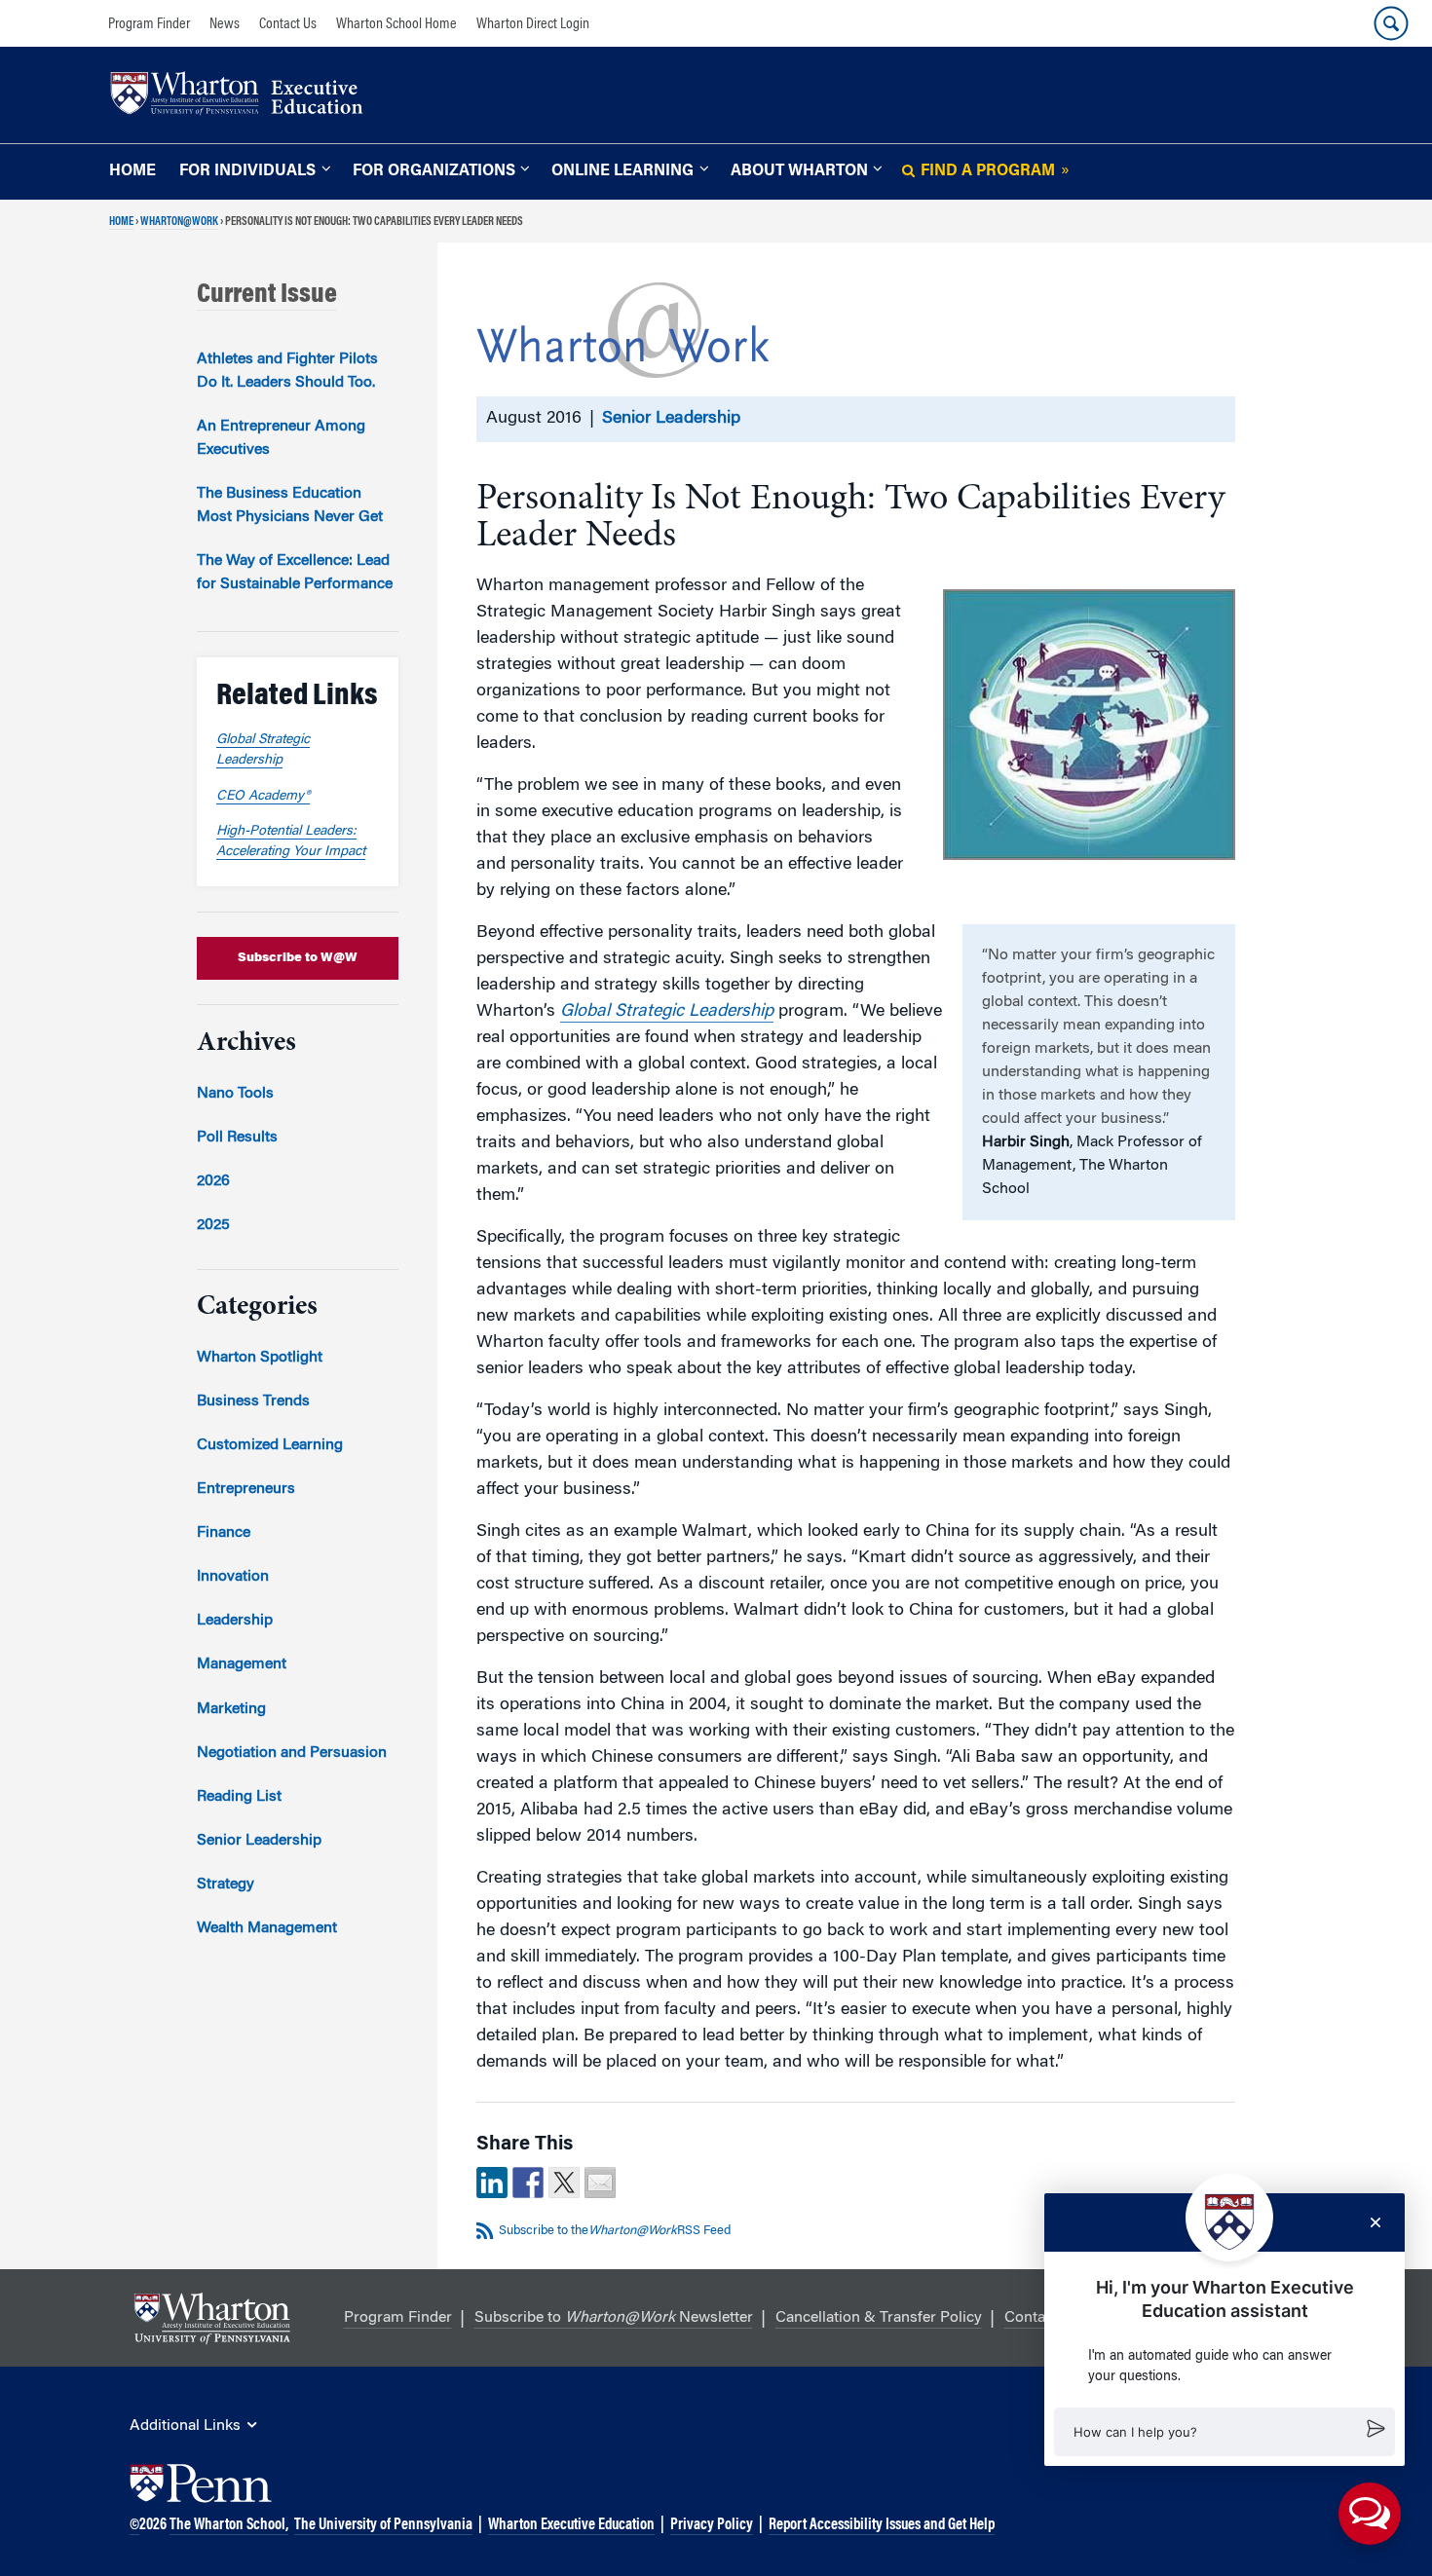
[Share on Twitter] (564, 2183)
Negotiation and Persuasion (292, 1753)
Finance (224, 1533)
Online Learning (622, 171)
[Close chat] (1375, 2222)
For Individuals (247, 171)
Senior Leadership (671, 419)
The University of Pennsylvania (383, 2525)
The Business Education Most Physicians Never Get (290, 505)
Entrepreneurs (246, 1489)
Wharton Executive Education (571, 2525)
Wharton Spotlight (260, 1358)
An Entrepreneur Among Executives (281, 438)
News (225, 24)
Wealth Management (267, 1928)
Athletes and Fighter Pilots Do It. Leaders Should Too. (287, 371)
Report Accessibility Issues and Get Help (882, 2525)
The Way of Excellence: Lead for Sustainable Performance (295, 573)
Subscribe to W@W (298, 958)
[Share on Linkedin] (492, 2183)
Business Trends (253, 1401)
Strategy (226, 1885)
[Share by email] (600, 2183)
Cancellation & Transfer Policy (879, 2318)
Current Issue (267, 295)
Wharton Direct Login (533, 24)
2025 (213, 1225)
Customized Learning (270, 1445)
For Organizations (434, 171)
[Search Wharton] (1391, 23)
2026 (213, 1181)
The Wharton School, (229, 2525)
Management (242, 1664)
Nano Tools (235, 1094)
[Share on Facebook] (528, 2183)
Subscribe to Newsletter (614, 2318)
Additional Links (185, 2426)
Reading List (239, 1797)
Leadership (235, 1621)
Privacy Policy (712, 2525)
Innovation (233, 1577)
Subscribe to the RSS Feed (615, 2231)
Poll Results (237, 1138)
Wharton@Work (179, 222)
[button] (1225, 2432)
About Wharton (799, 171)
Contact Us (288, 24)
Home (132, 171)
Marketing (231, 1709)
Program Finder (149, 24)
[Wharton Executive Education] (246, 96)
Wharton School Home (396, 24)
